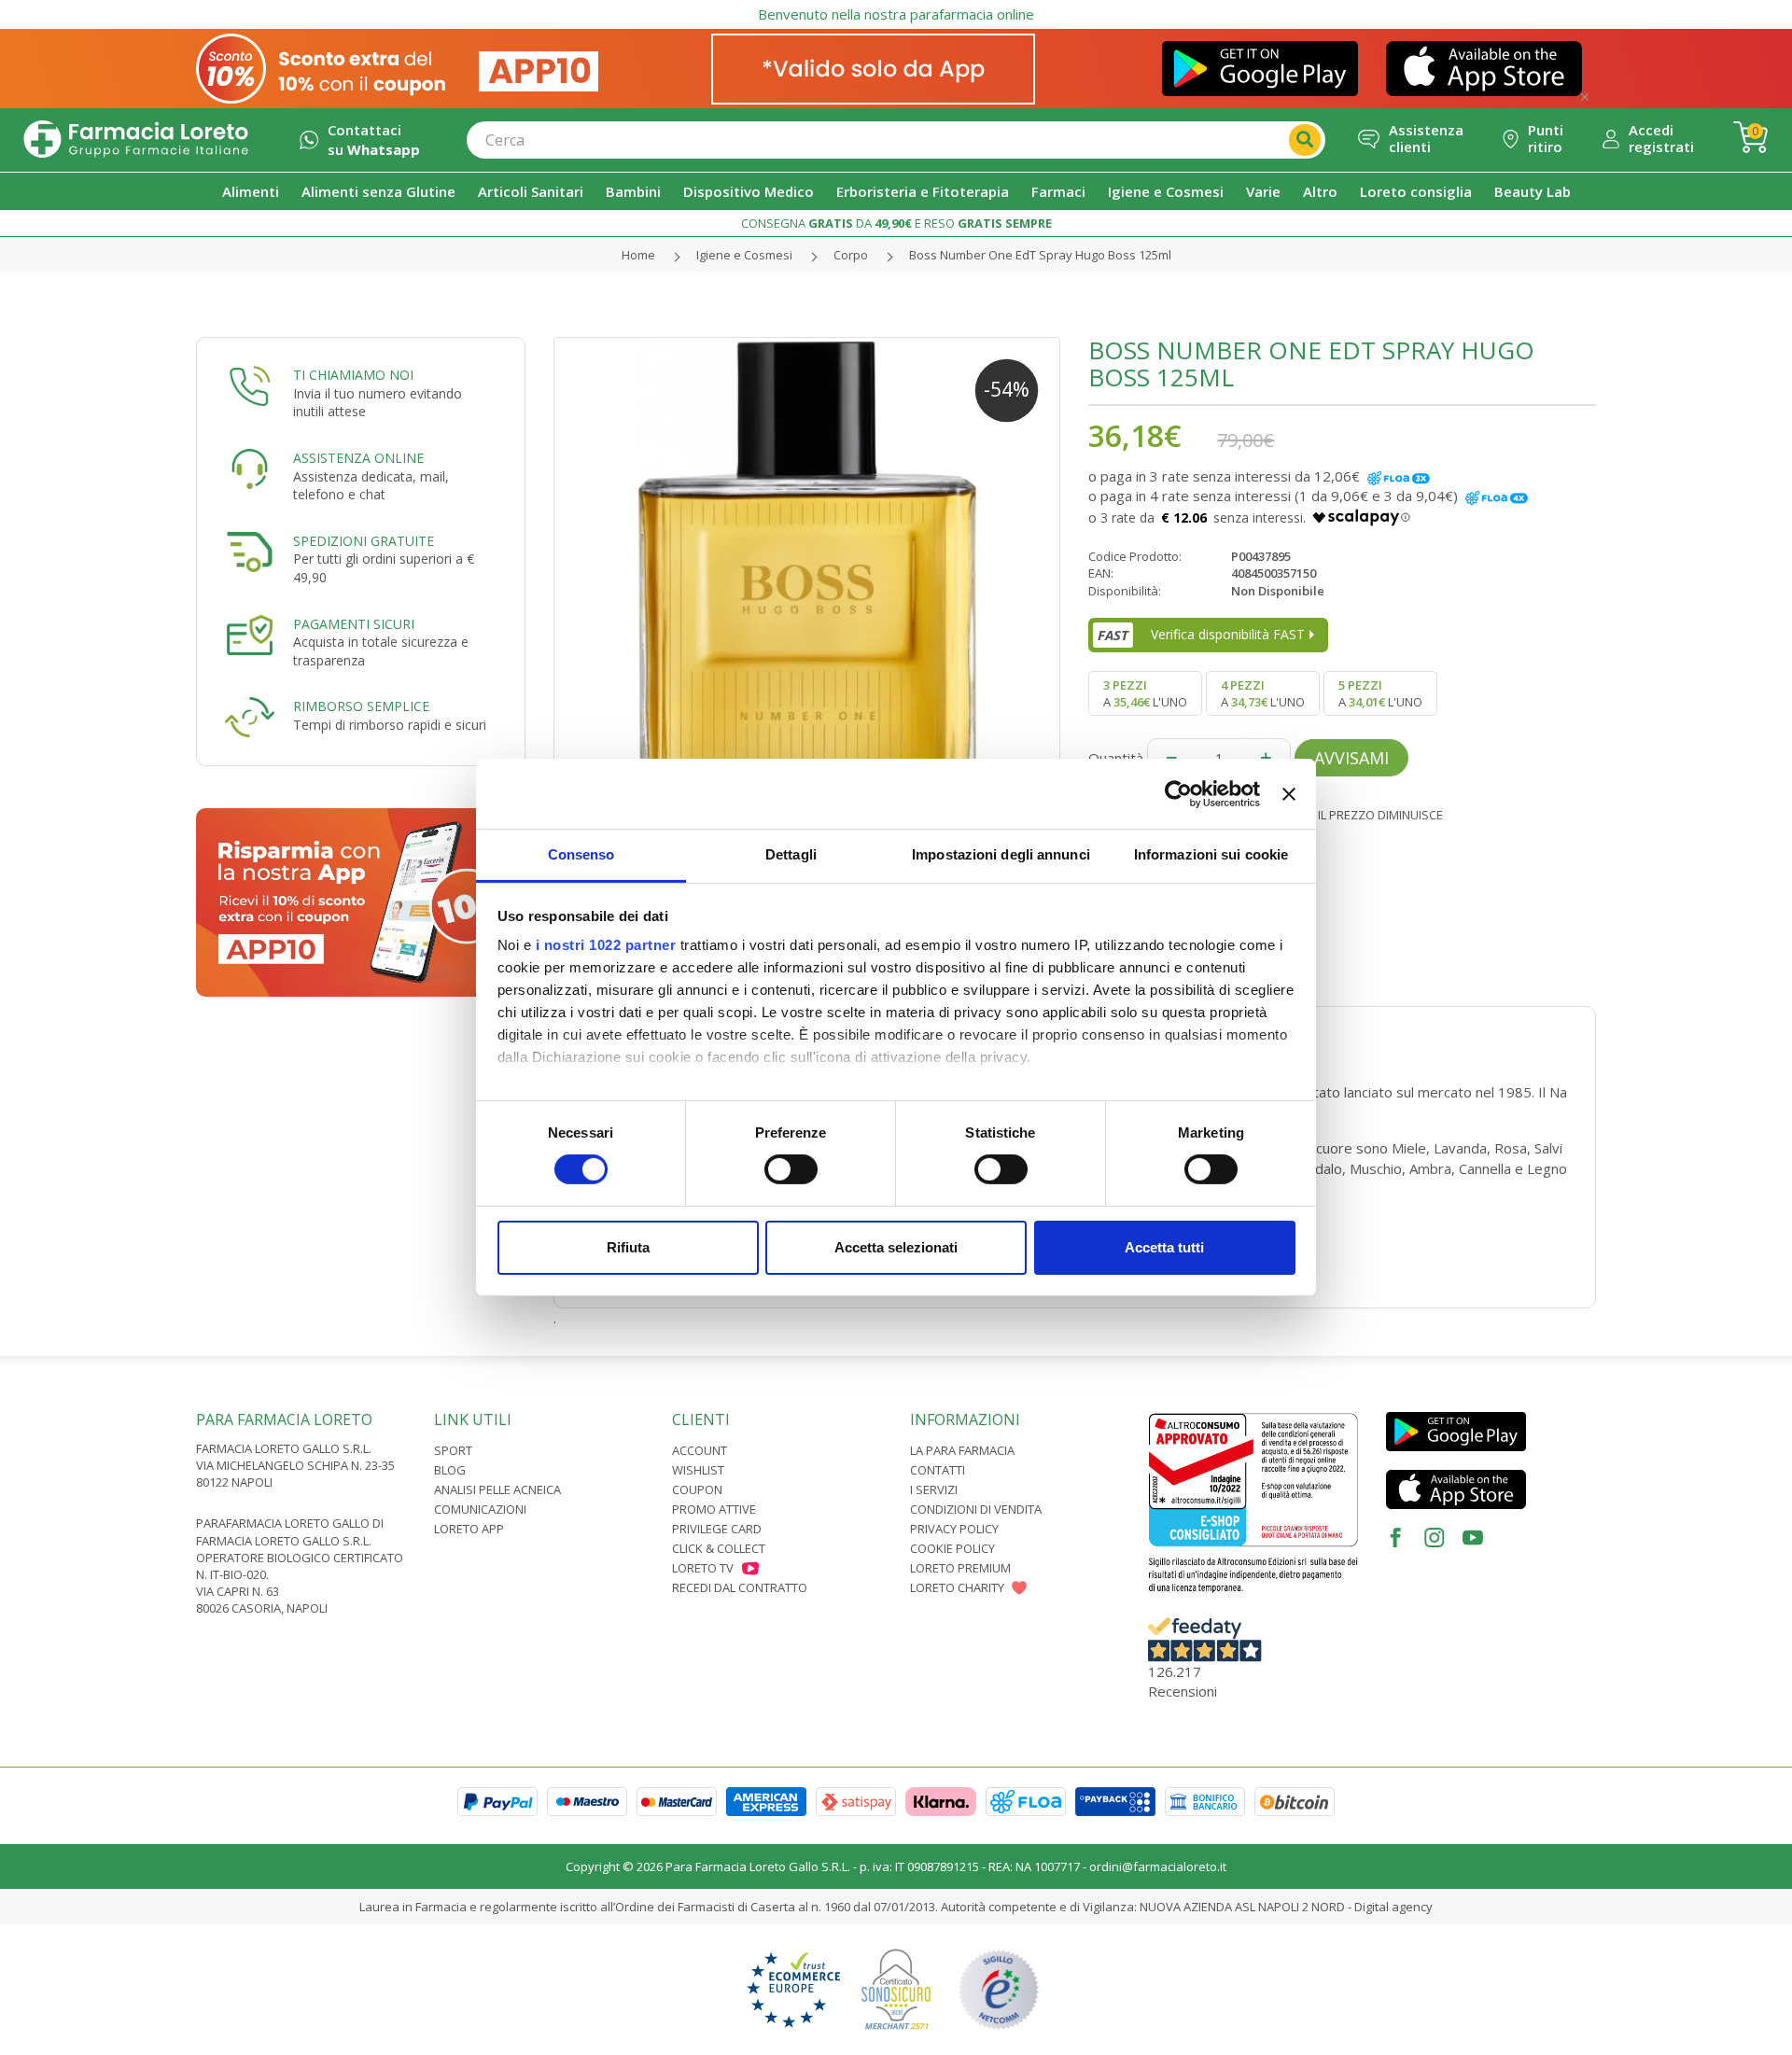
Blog (450, 1470)
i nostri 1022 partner (606, 945)
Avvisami (1351, 758)
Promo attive (714, 1509)
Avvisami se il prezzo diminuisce (1343, 815)
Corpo (851, 255)
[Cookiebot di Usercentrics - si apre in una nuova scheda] (1178, 793)
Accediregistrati (1661, 138)
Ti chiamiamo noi (353, 375)
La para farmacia (962, 1450)
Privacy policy (954, 1529)
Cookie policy (952, 1548)
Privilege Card (717, 1529)
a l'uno (1145, 693)
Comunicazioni (480, 1509)
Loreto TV (703, 1568)
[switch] (791, 1169)
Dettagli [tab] (791, 854)
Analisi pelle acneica (497, 1489)
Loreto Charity (957, 1587)
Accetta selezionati (896, 1247)
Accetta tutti (1164, 1247)
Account (700, 1450)
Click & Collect (719, 1548)
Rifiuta (628, 1247)
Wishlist (698, 1470)
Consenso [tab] (581, 854)
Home (638, 255)
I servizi (934, 1489)
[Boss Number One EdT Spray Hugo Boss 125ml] (807, 591)
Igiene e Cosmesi (744, 255)
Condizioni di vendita (976, 1509)
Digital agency (1393, 1907)
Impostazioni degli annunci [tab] (1001, 854)
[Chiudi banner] (1289, 793)
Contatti (938, 1470)
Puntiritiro (1546, 138)
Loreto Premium (960, 1568)
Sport (453, 1450)
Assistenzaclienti (1426, 138)
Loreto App (469, 1529)
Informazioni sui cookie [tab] (1211, 854)
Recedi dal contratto (740, 1587)
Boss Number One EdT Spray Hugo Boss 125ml (1040, 255)
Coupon (697, 1489)
